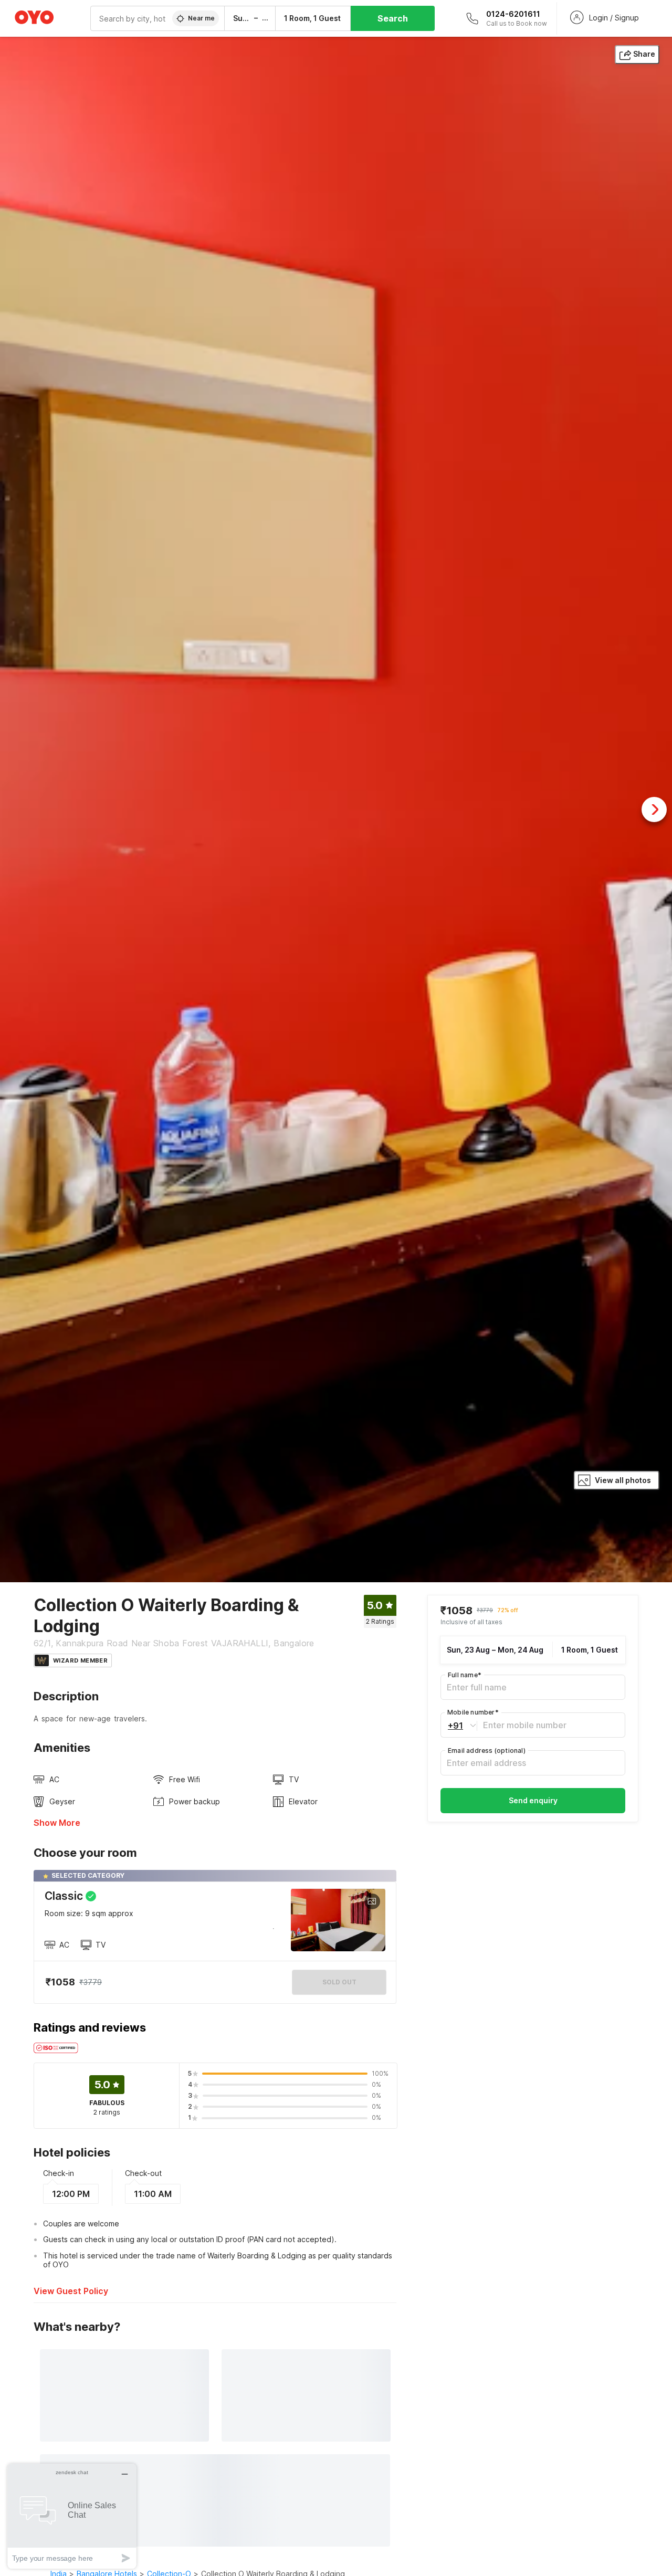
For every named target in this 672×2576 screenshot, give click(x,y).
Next (654, 809)
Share (644, 54)
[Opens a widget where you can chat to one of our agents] (72, 2516)
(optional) (487, 1750)
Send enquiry (533, 1800)
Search (393, 18)
